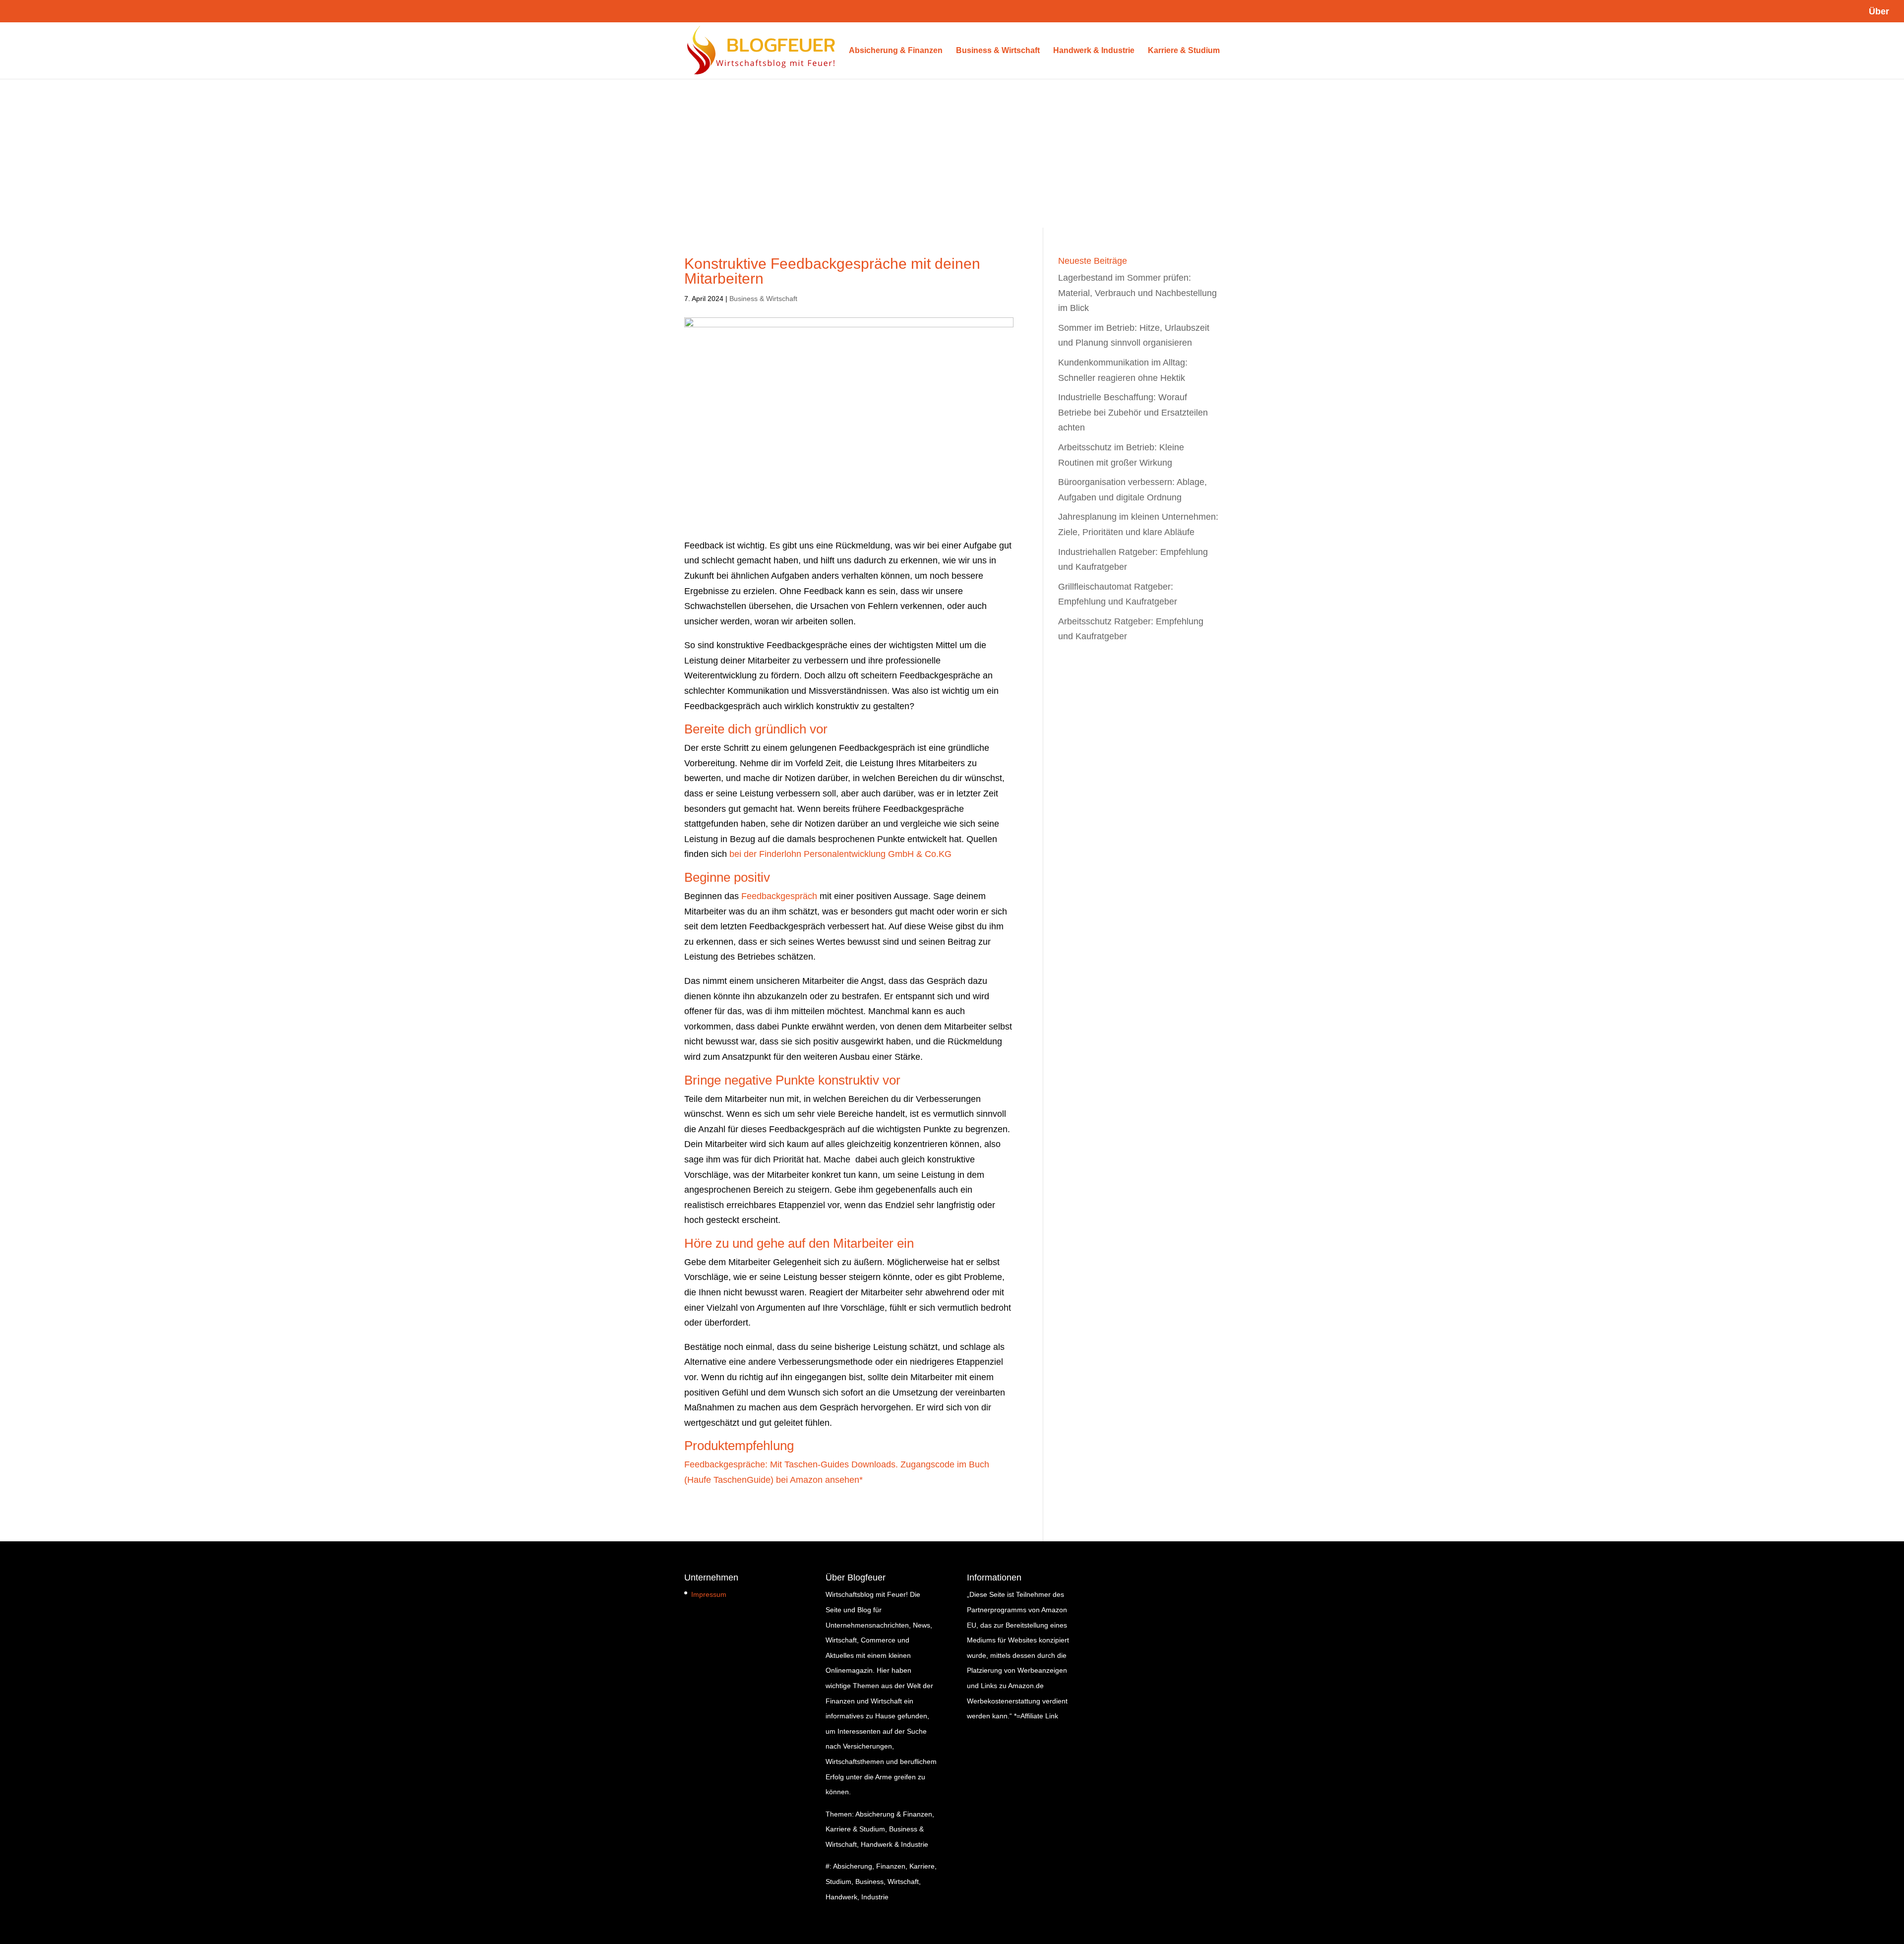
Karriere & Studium (1184, 51)
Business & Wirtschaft (998, 51)
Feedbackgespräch (779, 896)
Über (1879, 12)
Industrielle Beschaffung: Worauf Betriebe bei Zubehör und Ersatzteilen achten (1133, 412)
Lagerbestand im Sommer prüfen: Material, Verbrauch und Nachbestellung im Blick (1137, 293)
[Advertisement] (952, 153)
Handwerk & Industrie (1094, 51)
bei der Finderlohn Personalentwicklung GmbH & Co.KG (840, 854)
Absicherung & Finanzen (896, 51)
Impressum (709, 1594)
